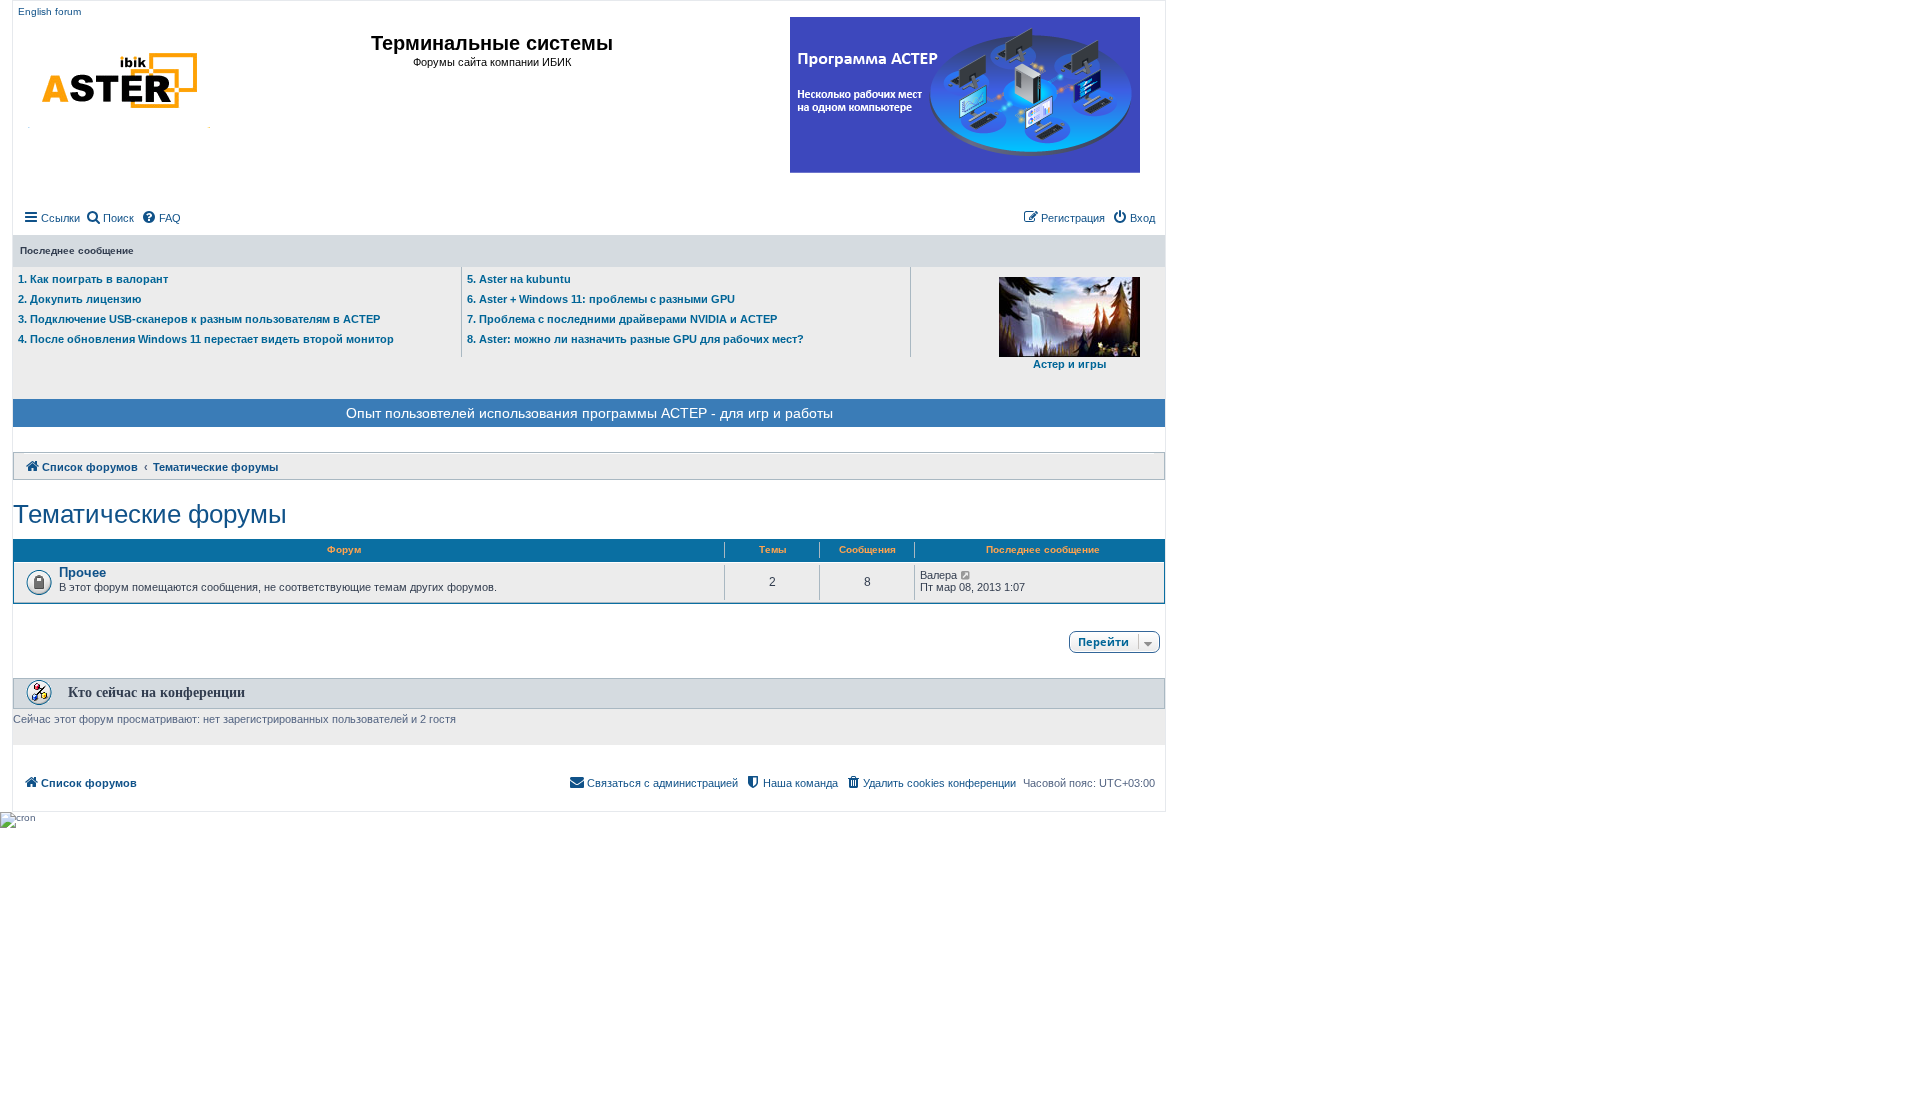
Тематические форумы (150, 514)
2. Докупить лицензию (79, 299)
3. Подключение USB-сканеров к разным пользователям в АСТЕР (199, 319)
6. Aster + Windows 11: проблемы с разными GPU (601, 299)
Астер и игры (1069, 364)
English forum (49, 11)
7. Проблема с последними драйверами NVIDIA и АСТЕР (622, 319)
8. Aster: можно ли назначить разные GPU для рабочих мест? (635, 339)
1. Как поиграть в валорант (93, 279)
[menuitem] (109, 218)
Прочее (82, 572)
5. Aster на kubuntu (519, 279)
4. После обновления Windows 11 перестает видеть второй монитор (206, 339)
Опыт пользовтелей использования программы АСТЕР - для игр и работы (589, 413)
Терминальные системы (492, 43)
